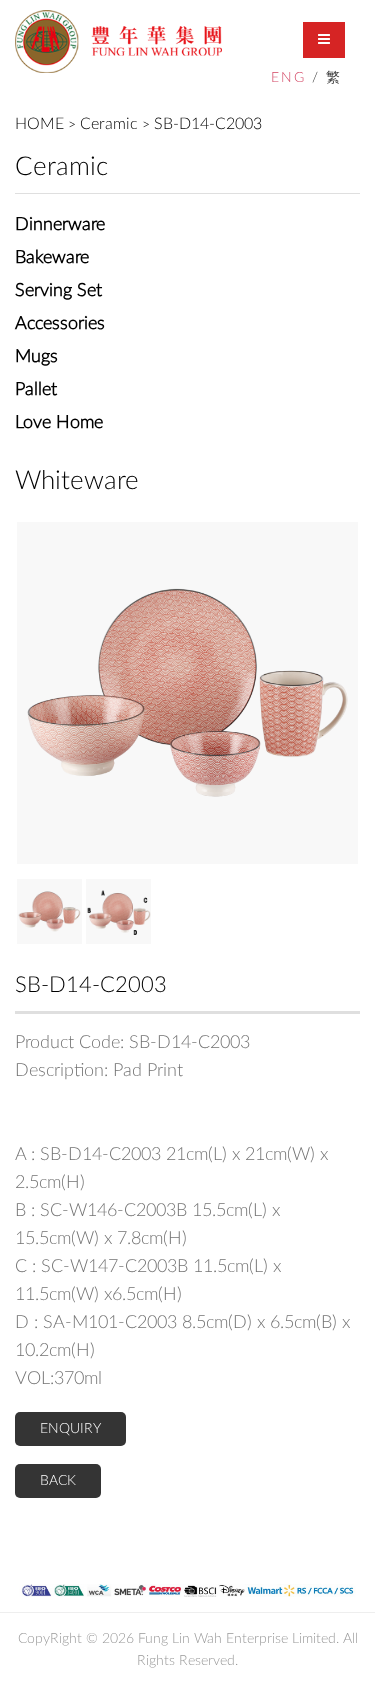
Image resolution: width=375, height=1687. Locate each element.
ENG (288, 78)
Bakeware (52, 258)
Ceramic (109, 124)
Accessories (60, 324)
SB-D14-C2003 (208, 124)
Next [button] (30, 693)
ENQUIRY (70, 1429)
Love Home (59, 423)
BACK (58, 1481)
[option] (187, 693)
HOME (39, 124)
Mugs (36, 357)
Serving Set (58, 291)
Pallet (36, 390)
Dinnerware (60, 225)
